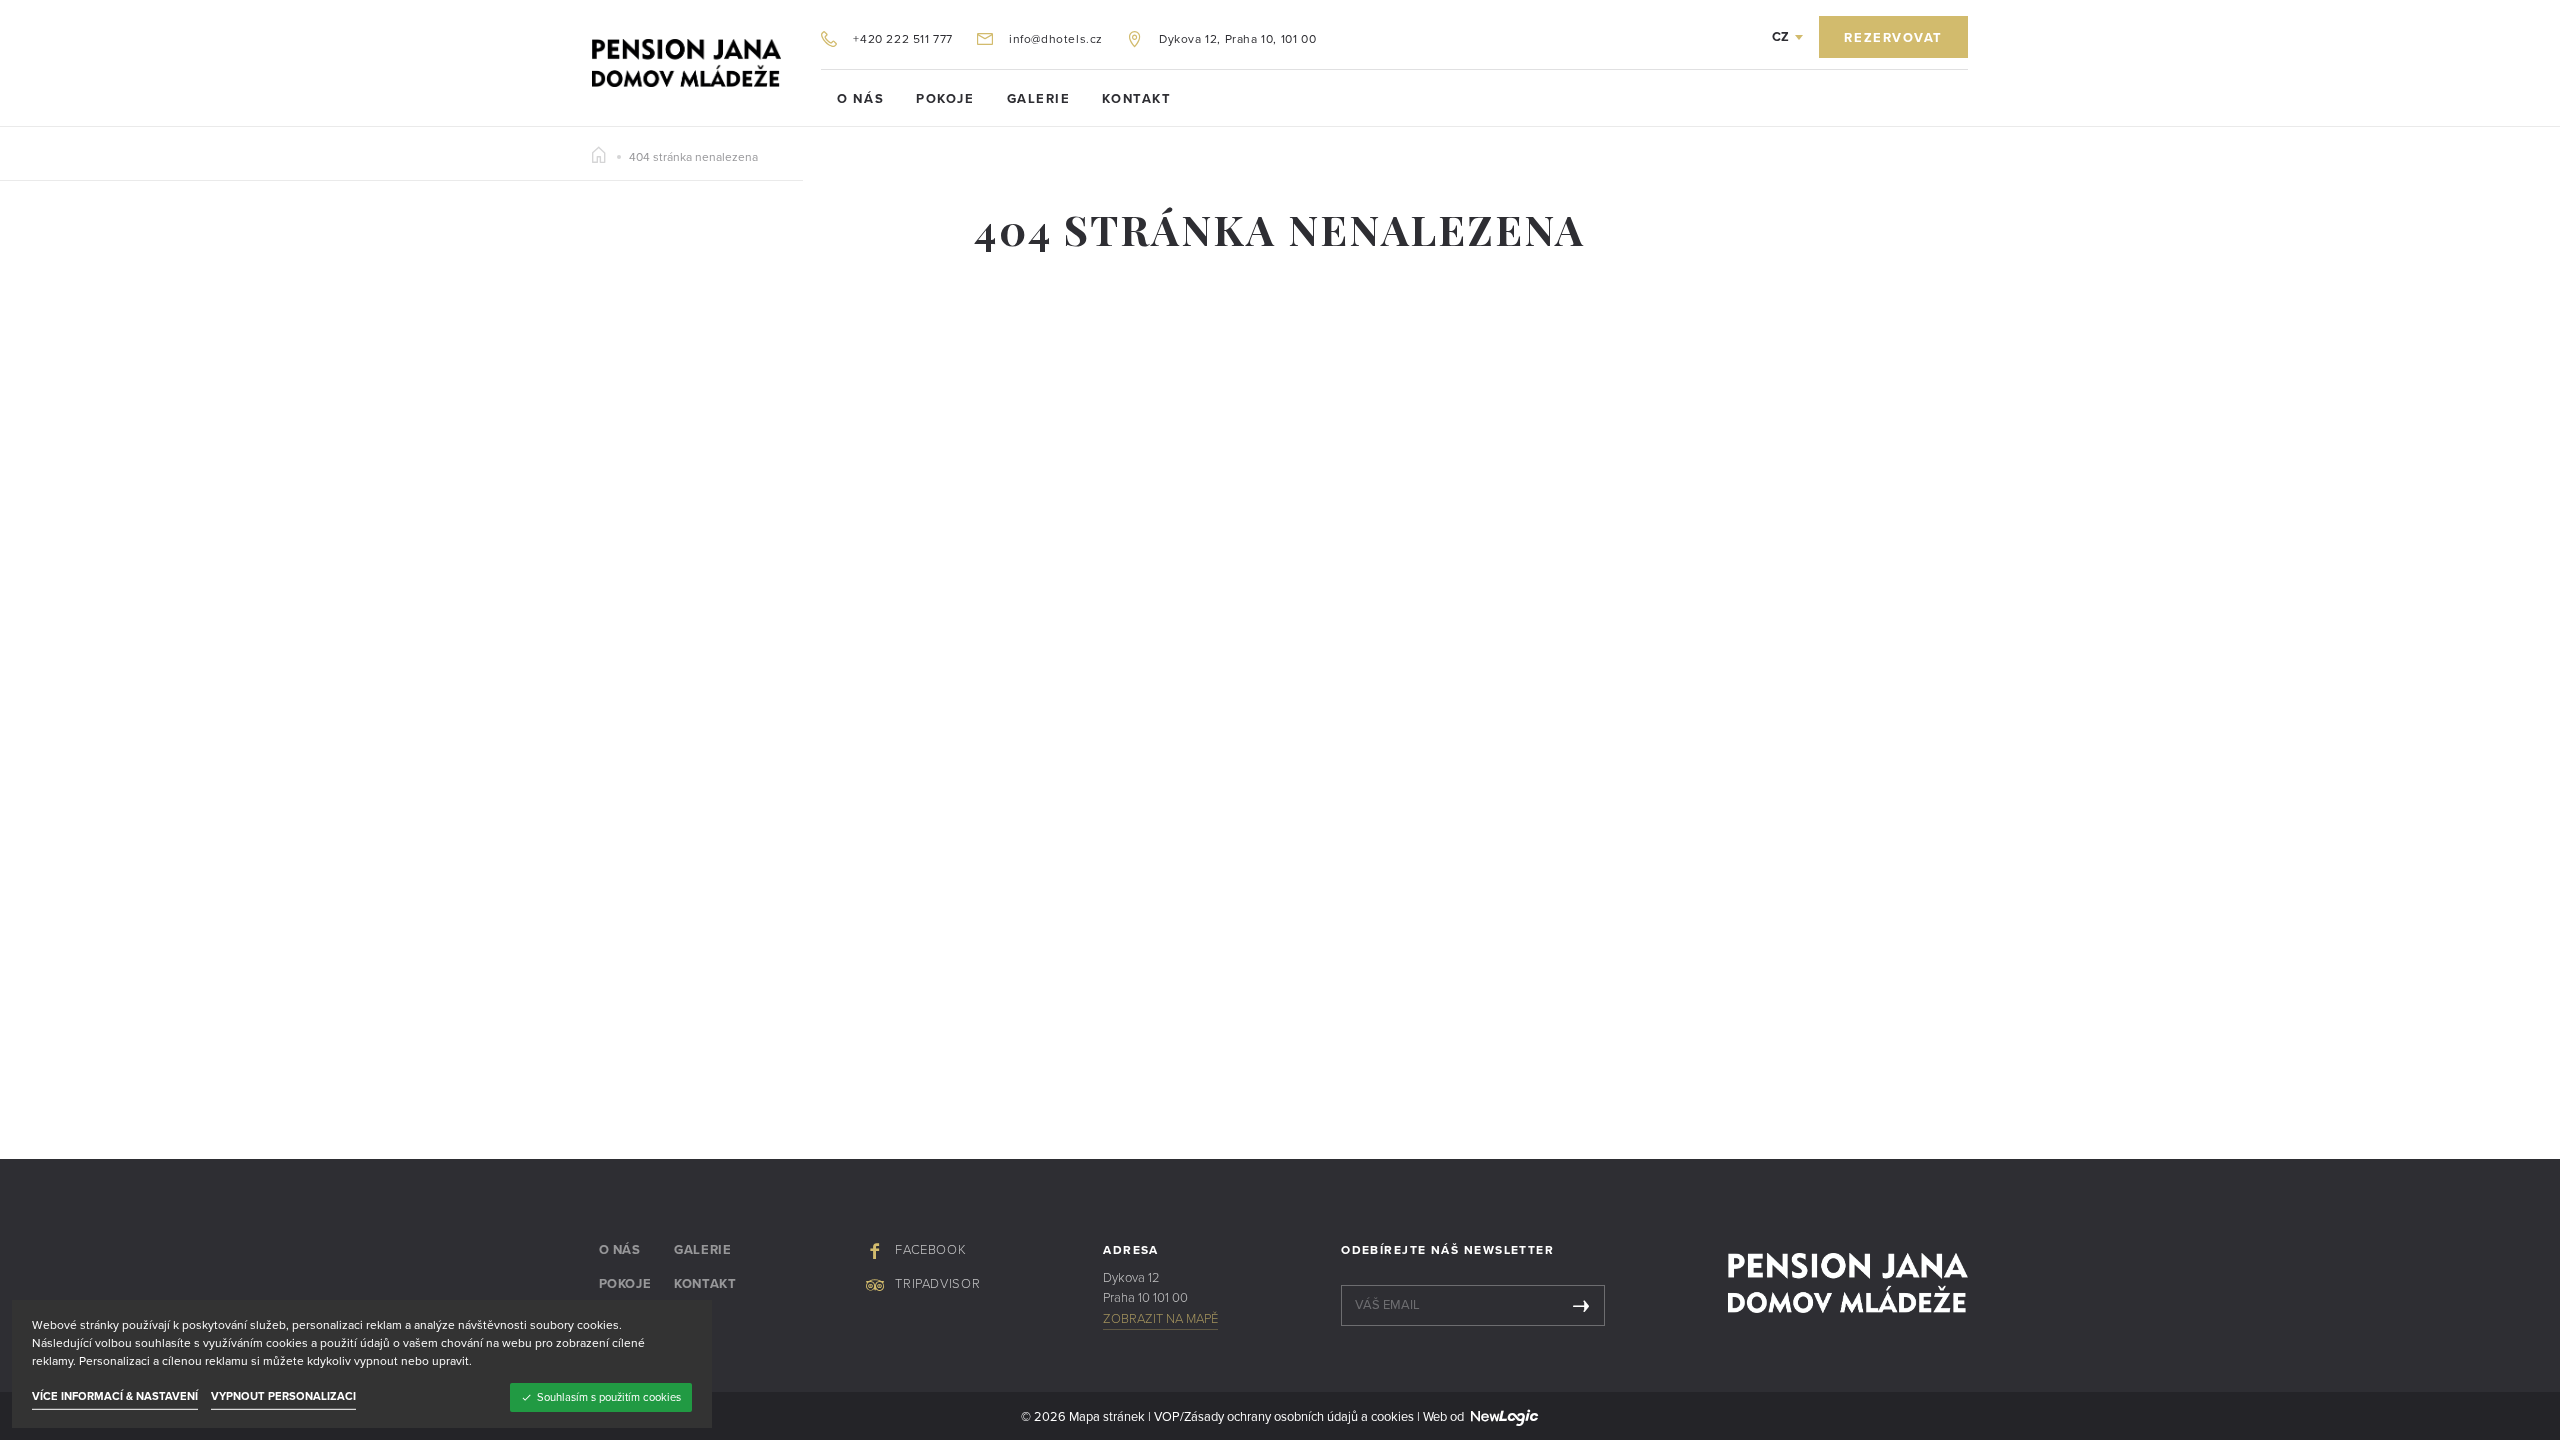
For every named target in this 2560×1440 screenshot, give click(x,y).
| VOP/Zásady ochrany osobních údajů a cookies (1279, 1417)
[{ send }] (1581, 1305)
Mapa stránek (1107, 1417)
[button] (1788, 37)
